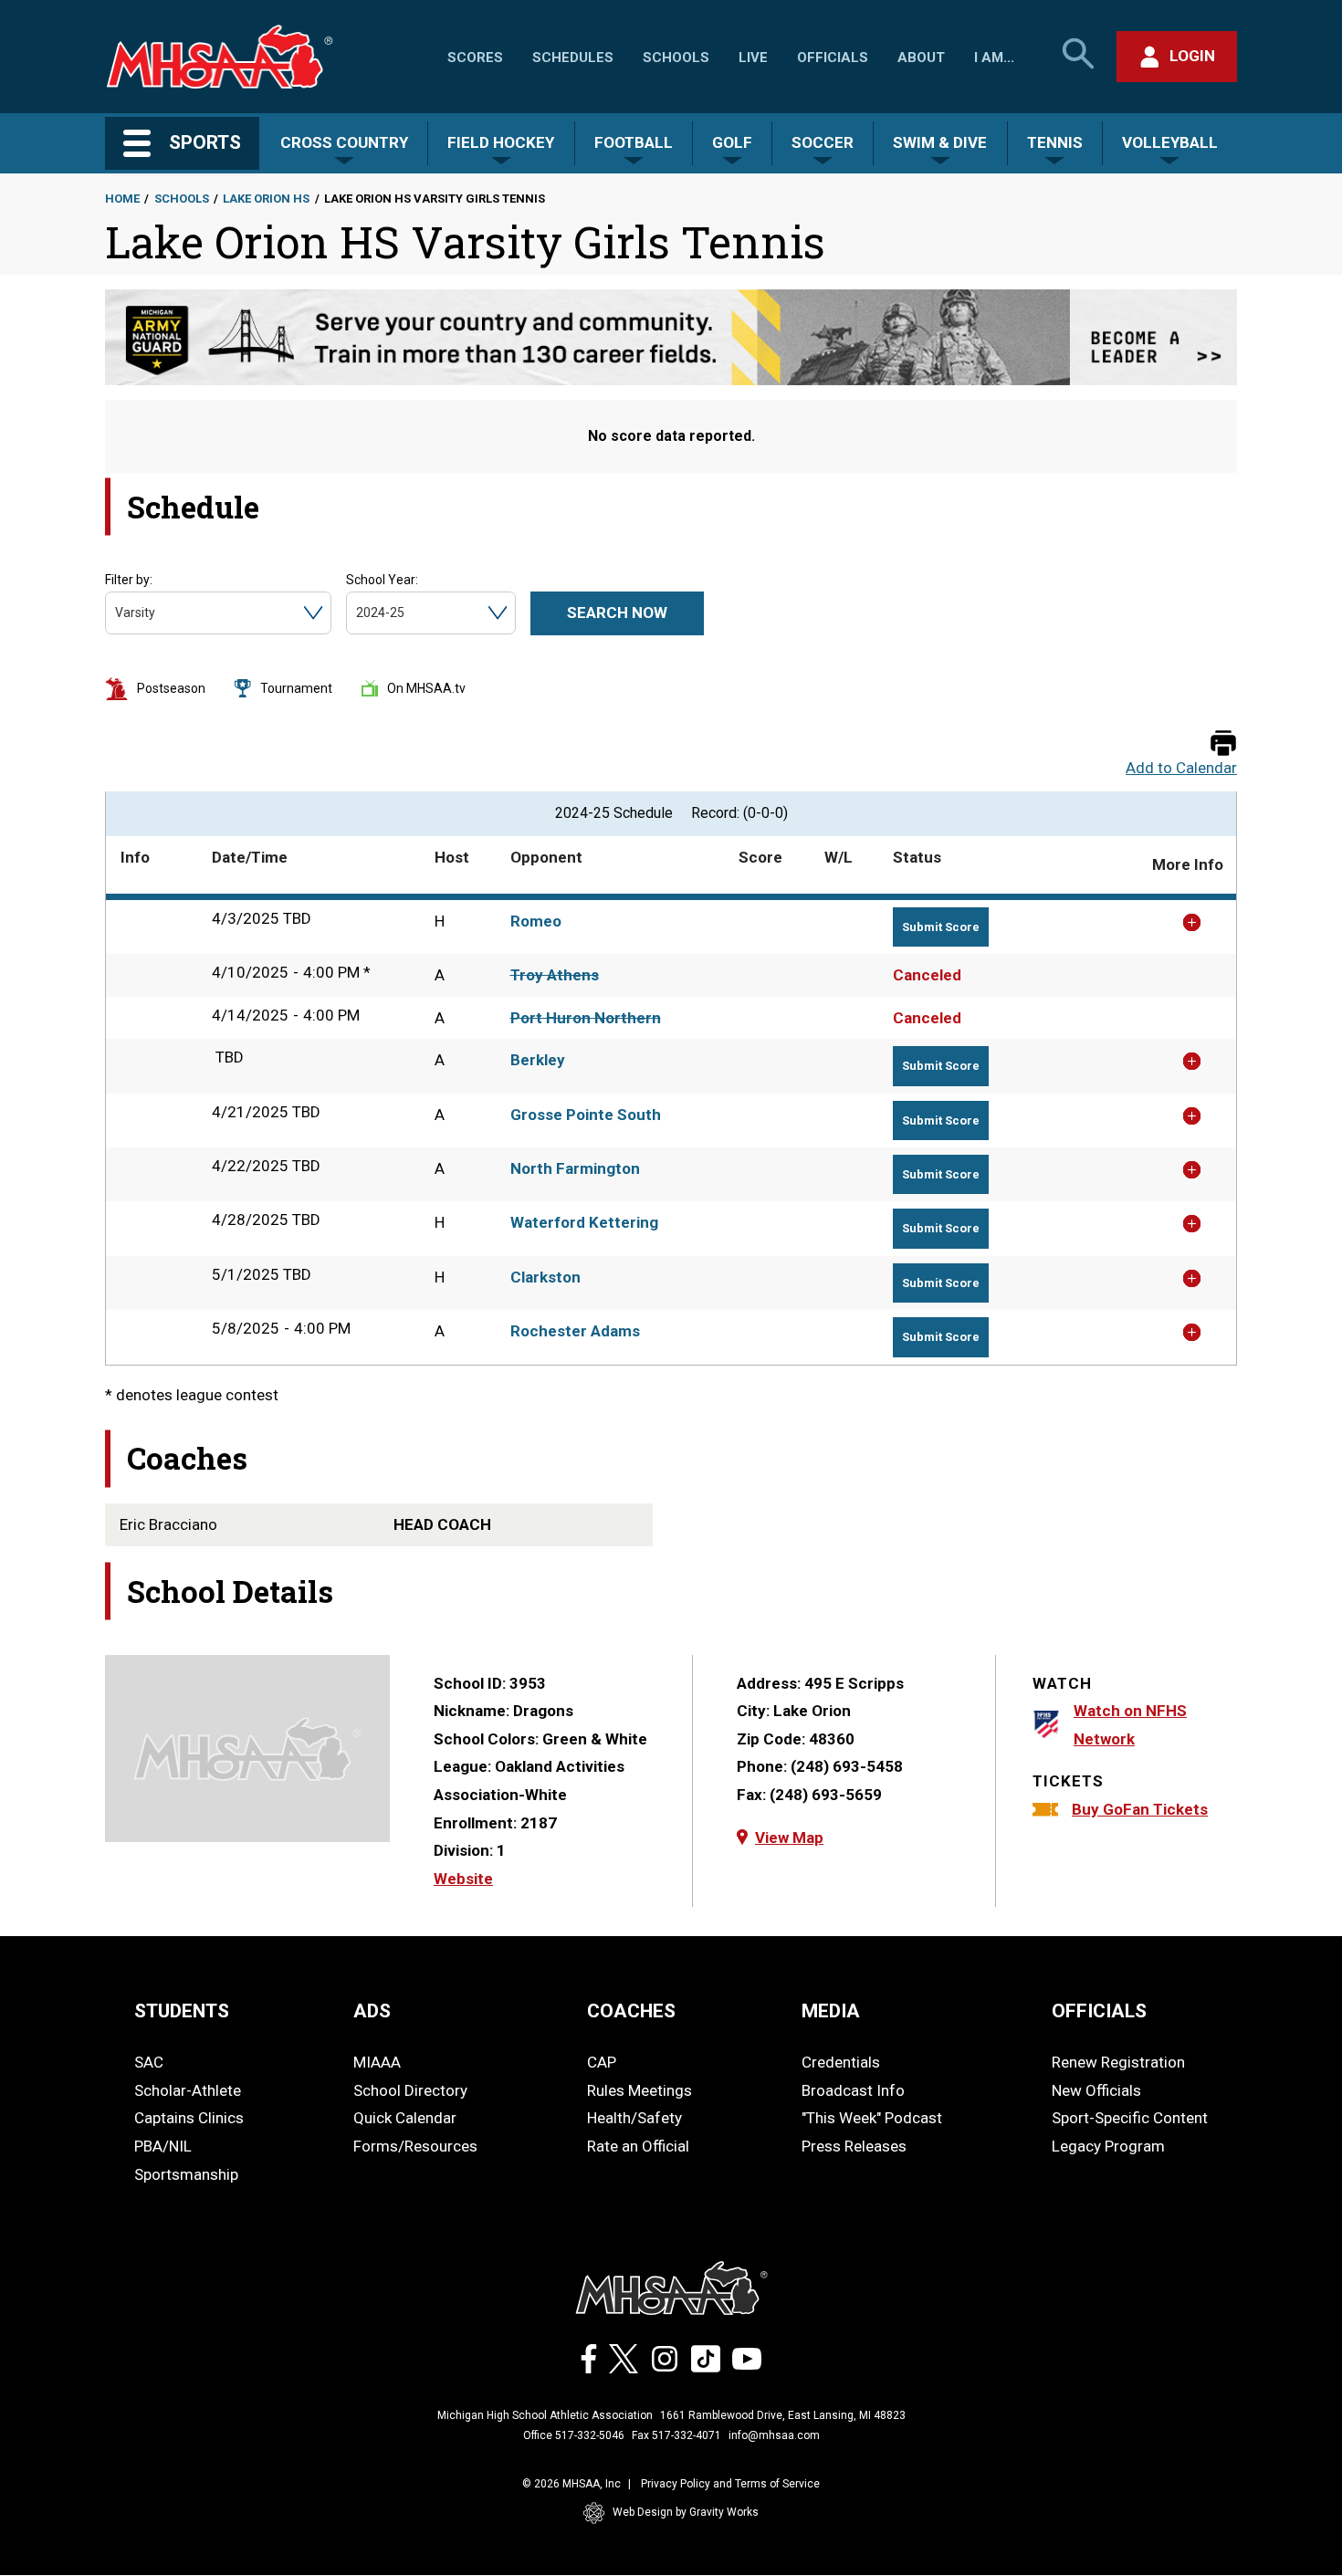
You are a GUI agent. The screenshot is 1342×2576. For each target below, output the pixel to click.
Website (463, 1879)
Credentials (841, 2062)
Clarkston (545, 1277)
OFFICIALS (1099, 2011)
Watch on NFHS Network (1130, 1725)
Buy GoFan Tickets (1140, 1809)
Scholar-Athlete (188, 2090)
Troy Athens (555, 975)
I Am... (994, 58)
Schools (676, 58)
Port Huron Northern (586, 1018)
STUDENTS (182, 2011)
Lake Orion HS (266, 199)
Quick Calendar (405, 2118)
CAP (602, 2062)
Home (122, 199)
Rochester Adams (575, 1331)
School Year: (382, 580)
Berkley (538, 1060)
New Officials (1096, 2090)
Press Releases (854, 2146)
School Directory (410, 2090)
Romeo (536, 921)
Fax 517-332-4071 (676, 2435)
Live (753, 58)
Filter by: (129, 580)
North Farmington (575, 1168)
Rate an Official (638, 2146)
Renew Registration (1118, 2062)
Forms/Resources (415, 2146)
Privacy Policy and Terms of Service (730, 2484)
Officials (833, 58)
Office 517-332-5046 (574, 2435)
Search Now (617, 613)
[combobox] (116, 613)
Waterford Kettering (584, 1222)
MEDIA (831, 2011)
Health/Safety (634, 2118)
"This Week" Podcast (872, 2118)
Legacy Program (1108, 2146)
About (921, 58)
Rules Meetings (640, 2090)
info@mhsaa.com (774, 2435)
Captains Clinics (189, 2118)
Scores (475, 58)
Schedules (573, 58)
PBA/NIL (163, 2146)
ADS (372, 2011)
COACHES (631, 2011)
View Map (789, 1838)
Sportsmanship (186, 2174)
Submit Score (941, 927)
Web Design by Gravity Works (686, 2512)
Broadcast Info (853, 2090)
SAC (149, 2062)
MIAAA (377, 2062)
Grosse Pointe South (586, 1115)
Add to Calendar (1181, 768)
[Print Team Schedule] (1223, 744)
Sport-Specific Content (1130, 2118)
